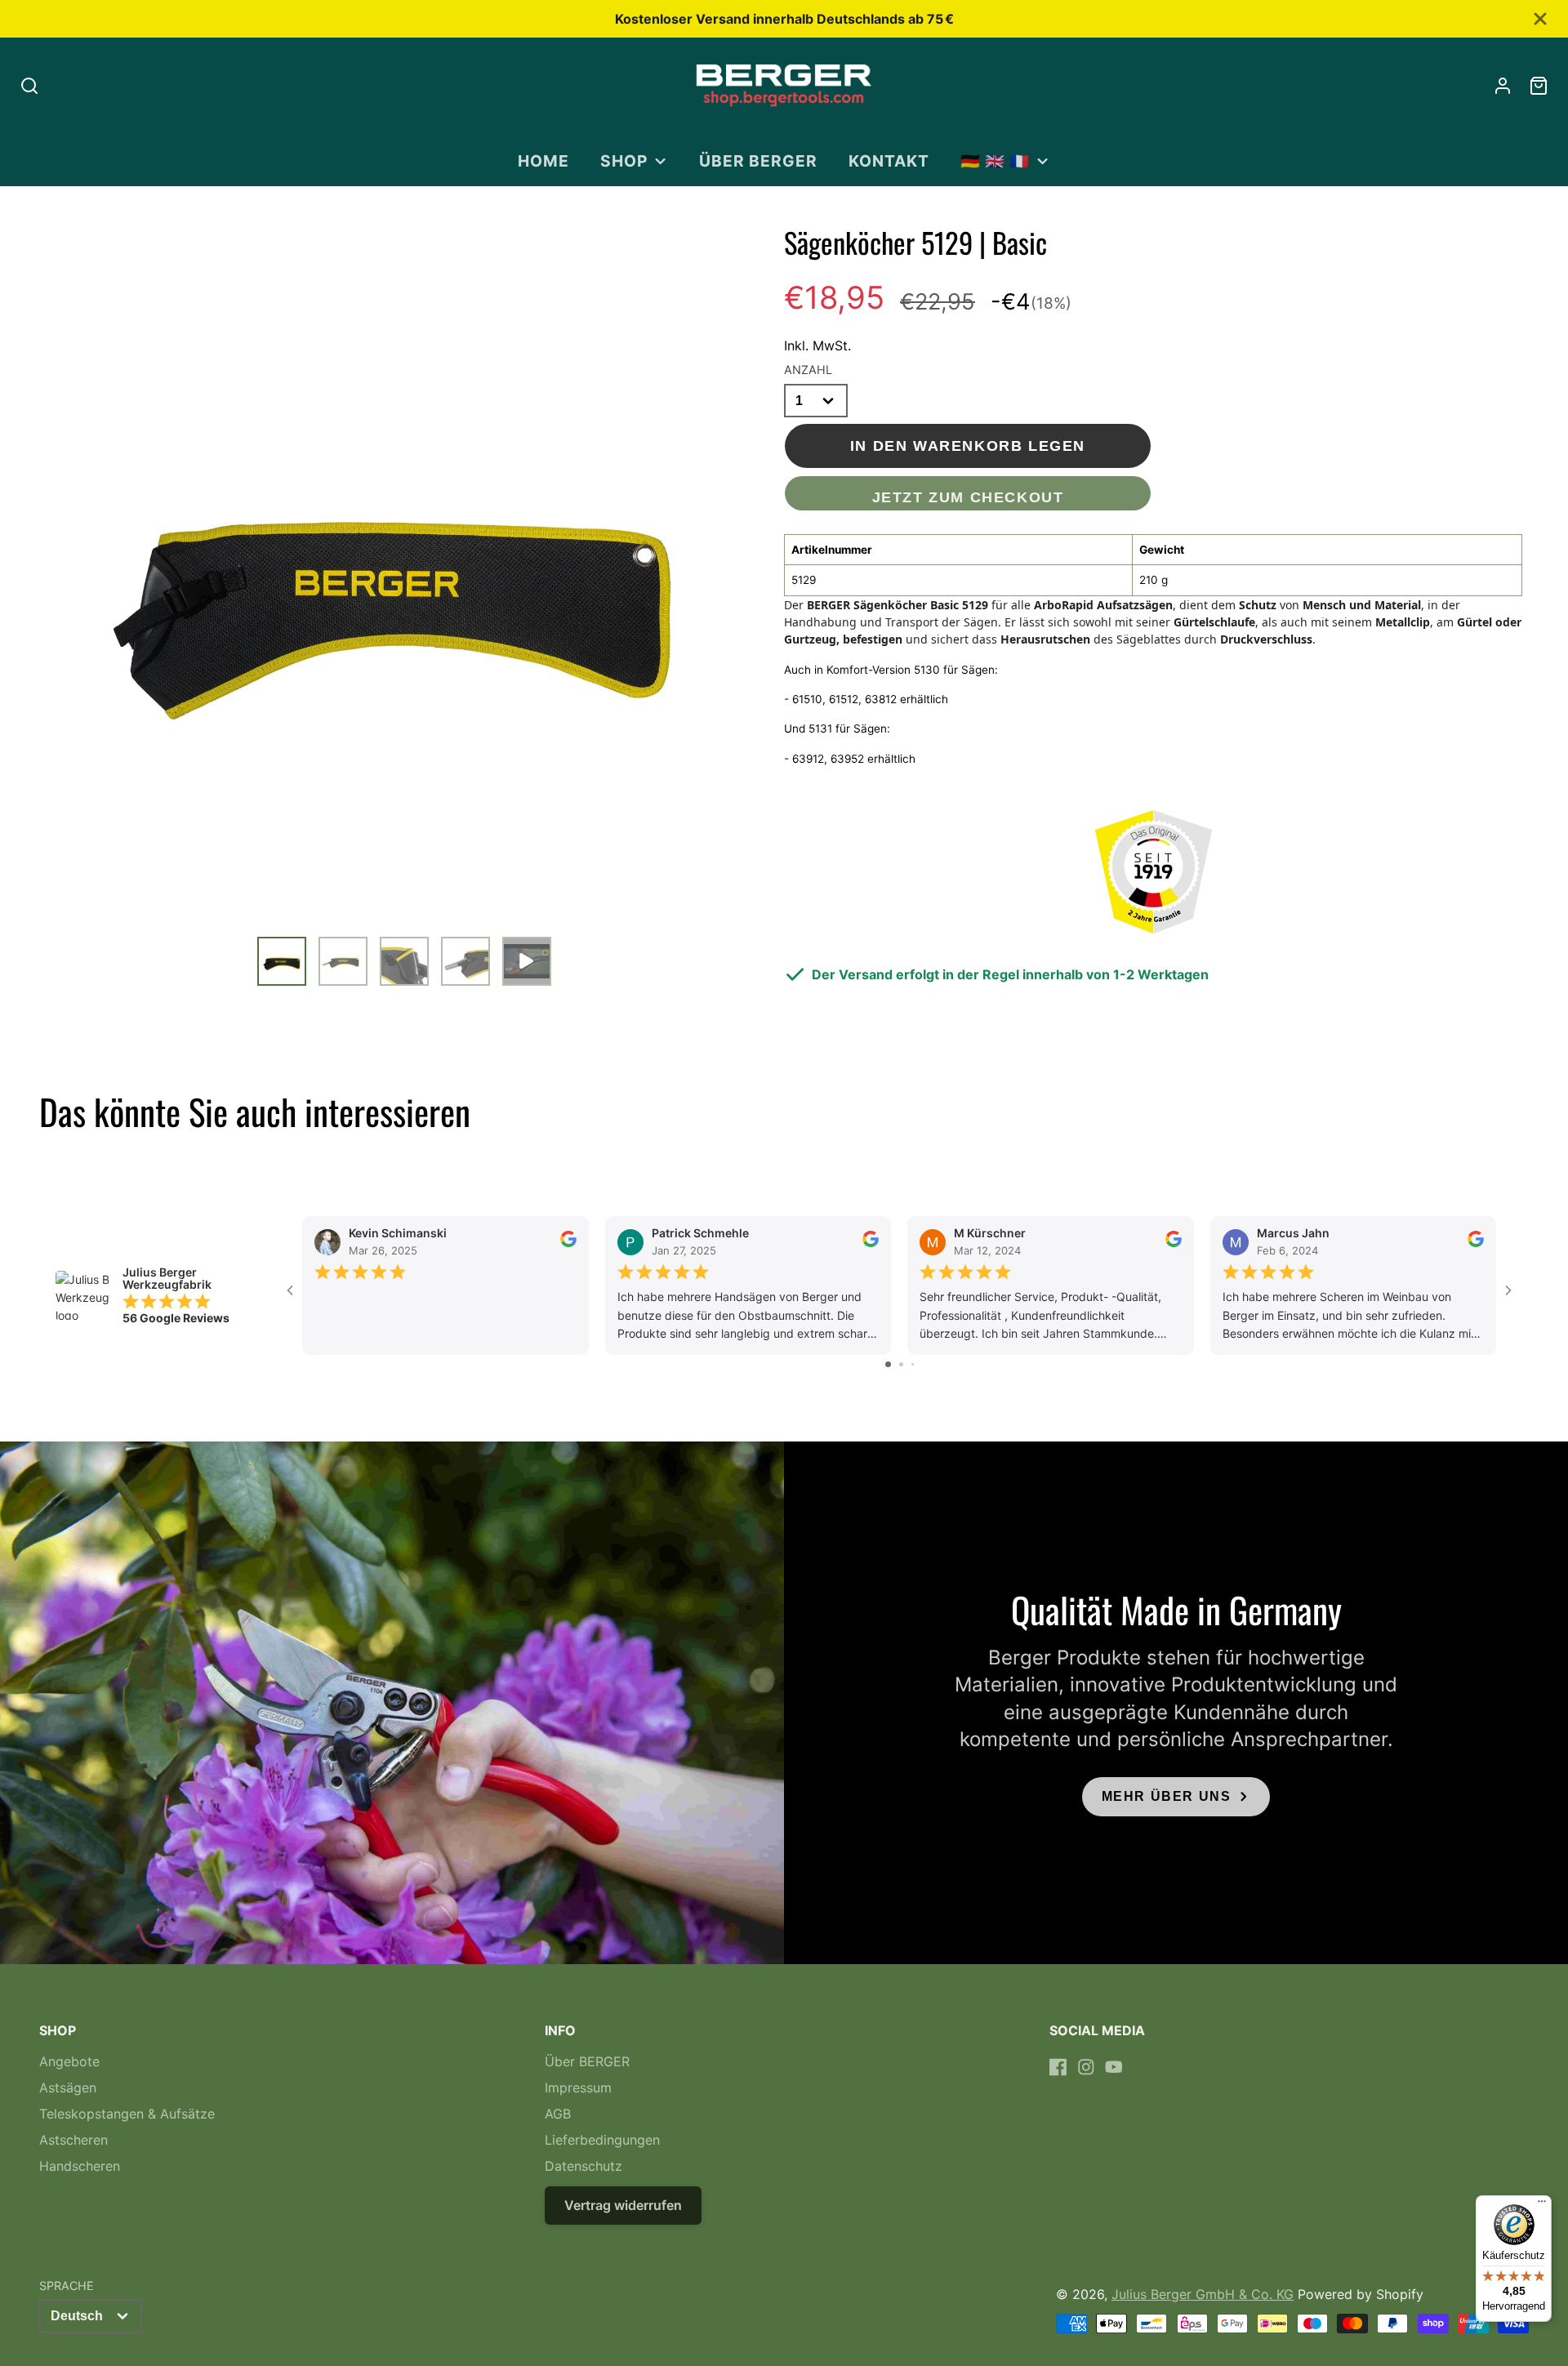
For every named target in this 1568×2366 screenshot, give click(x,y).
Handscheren (80, 2166)
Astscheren (73, 2140)
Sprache (67, 2286)
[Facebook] (1058, 2067)
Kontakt (889, 161)
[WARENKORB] (1539, 86)
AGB (558, 2114)
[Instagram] (1086, 2067)
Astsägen (68, 2088)
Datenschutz (584, 2166)
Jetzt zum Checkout (968, 497)
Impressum (578, 2088)
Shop (624, 161)
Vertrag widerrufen (623, 2205)
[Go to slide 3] (913, 1364)
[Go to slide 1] (888, 1364)
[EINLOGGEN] (1503, 86)
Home (543, 161)
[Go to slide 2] (901, 1364)
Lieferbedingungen (602, 2140)
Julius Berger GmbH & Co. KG (1203, 2294)
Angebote (69, 2061)
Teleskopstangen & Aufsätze (127, 2114)
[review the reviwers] (568, 1243)
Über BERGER (758, 161)
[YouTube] (1114, 2067)
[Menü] (1542, 2205)
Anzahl (808, 370)
